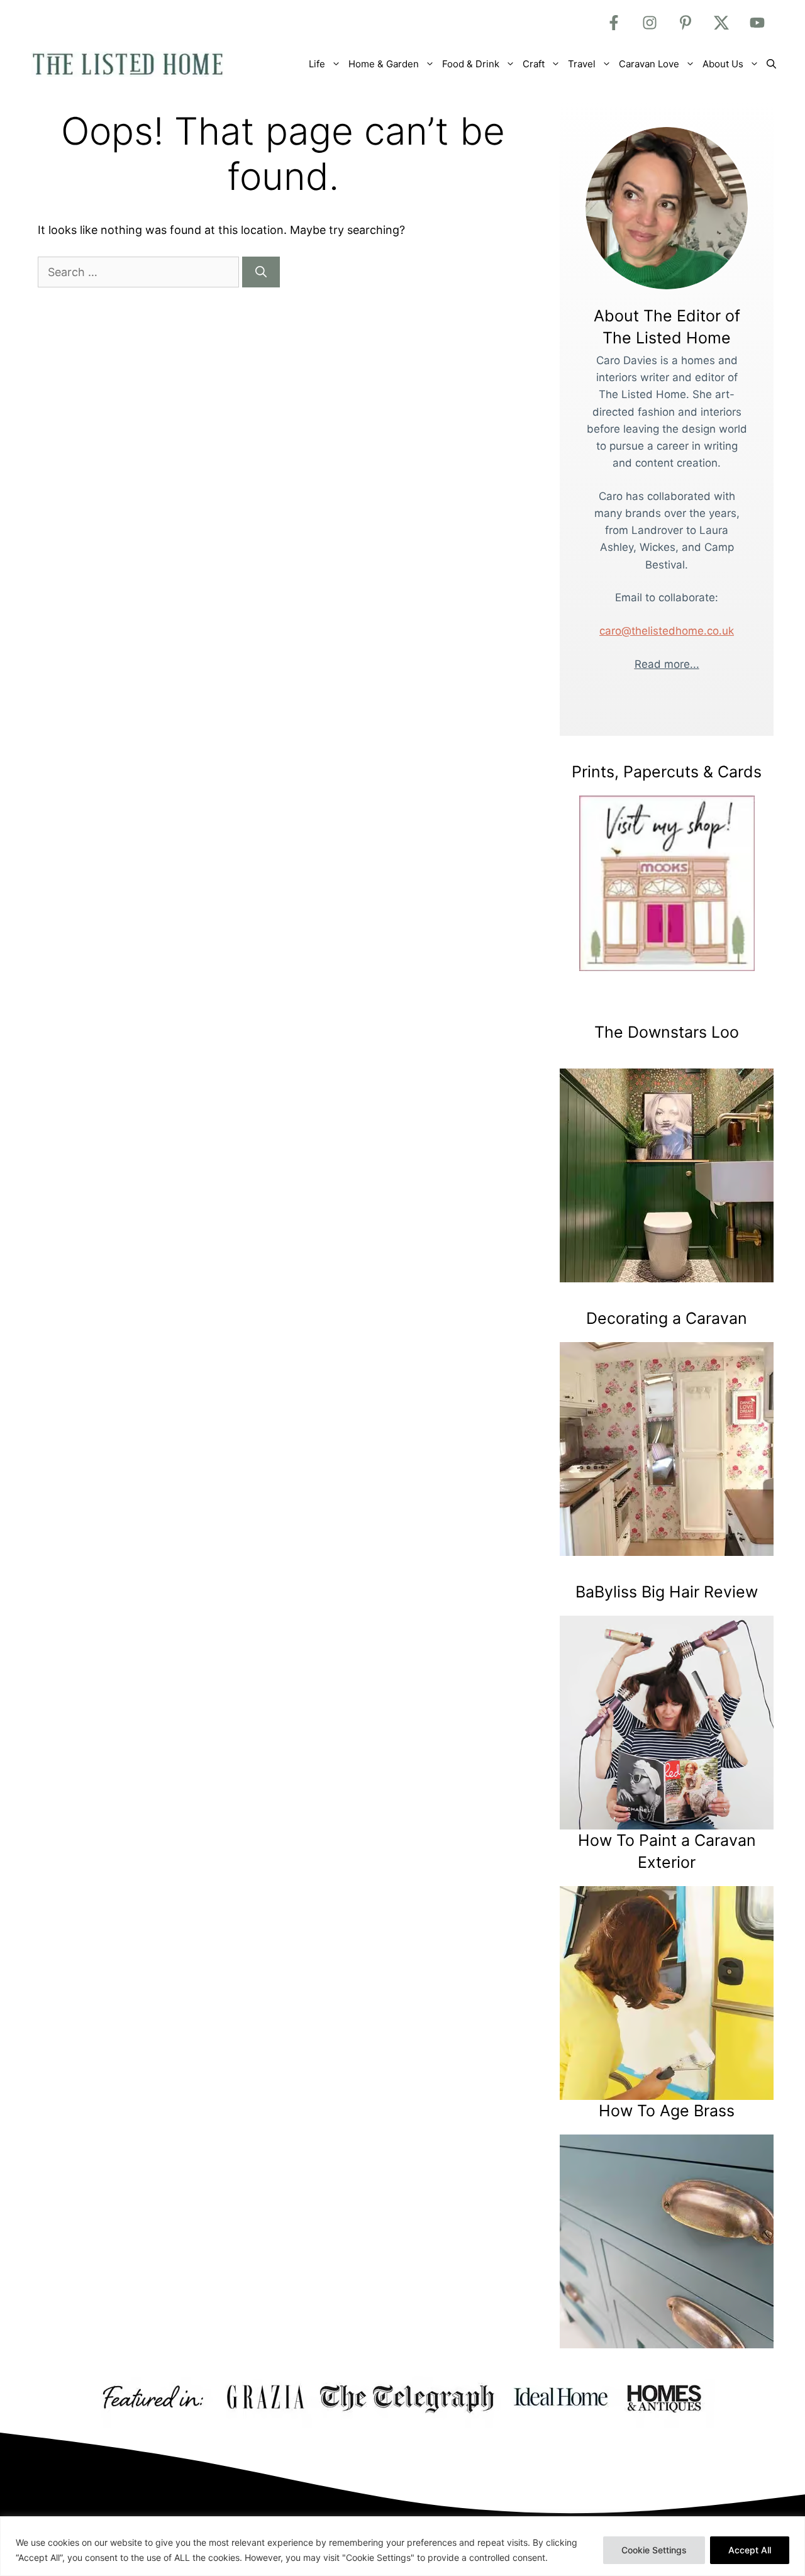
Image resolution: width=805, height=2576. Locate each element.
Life (317, 64)
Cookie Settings (654, 2550)
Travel (582, 64)
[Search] (261, 272)
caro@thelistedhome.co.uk (667, 631)
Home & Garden (384, 64)
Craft (534, 64)
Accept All (750, 2550)
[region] (402, 2546)
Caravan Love (649, 64)
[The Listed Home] (142, 64)
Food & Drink (471, 64)
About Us (723, 64)
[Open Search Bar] (771, 64)
